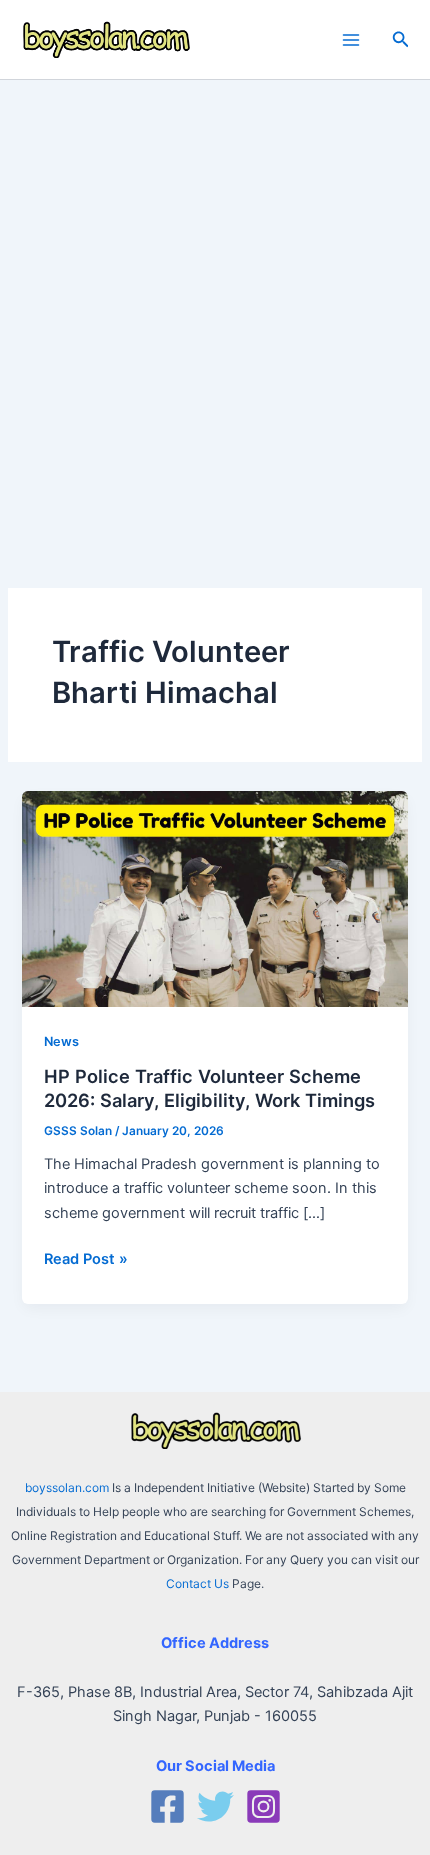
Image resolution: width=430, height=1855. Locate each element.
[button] (401, 39)
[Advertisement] (215, 305)
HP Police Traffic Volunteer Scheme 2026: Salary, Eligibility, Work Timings (209, 1088)
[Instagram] (263, 1806)
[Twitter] (215, 1806)
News (61, 1041)
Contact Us (197, 1583)
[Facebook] (167, 1806)
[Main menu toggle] (351, 40)
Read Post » (86, 1260)
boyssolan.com (67, 1487)
